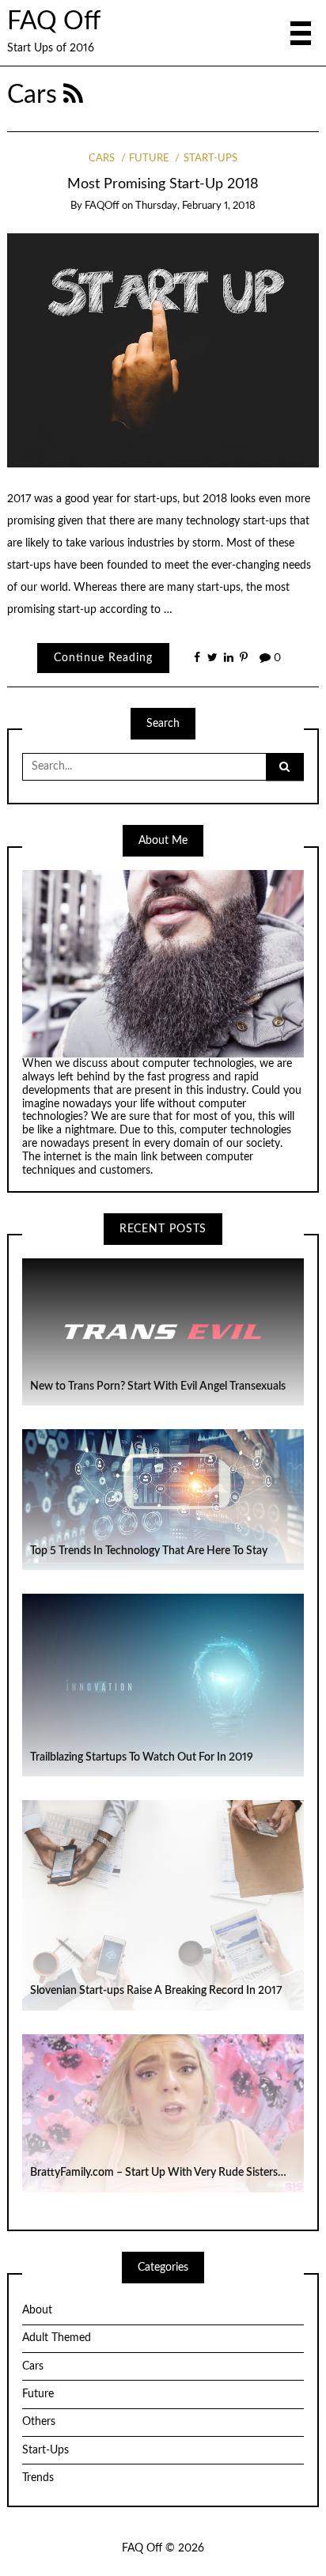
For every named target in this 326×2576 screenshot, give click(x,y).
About (37, 2310)
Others (39, 2422)
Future (149, 159)
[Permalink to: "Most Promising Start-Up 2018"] (163, 350)
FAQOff (102, 206)
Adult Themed (57, 2338)
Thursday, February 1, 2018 (195, 206)
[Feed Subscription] (73, 95)
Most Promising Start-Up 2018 (163, 184)
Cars (102, 159)
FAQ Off (54, 22)
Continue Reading (103, 658)
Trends (38, 2478)
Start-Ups (210, 159)
